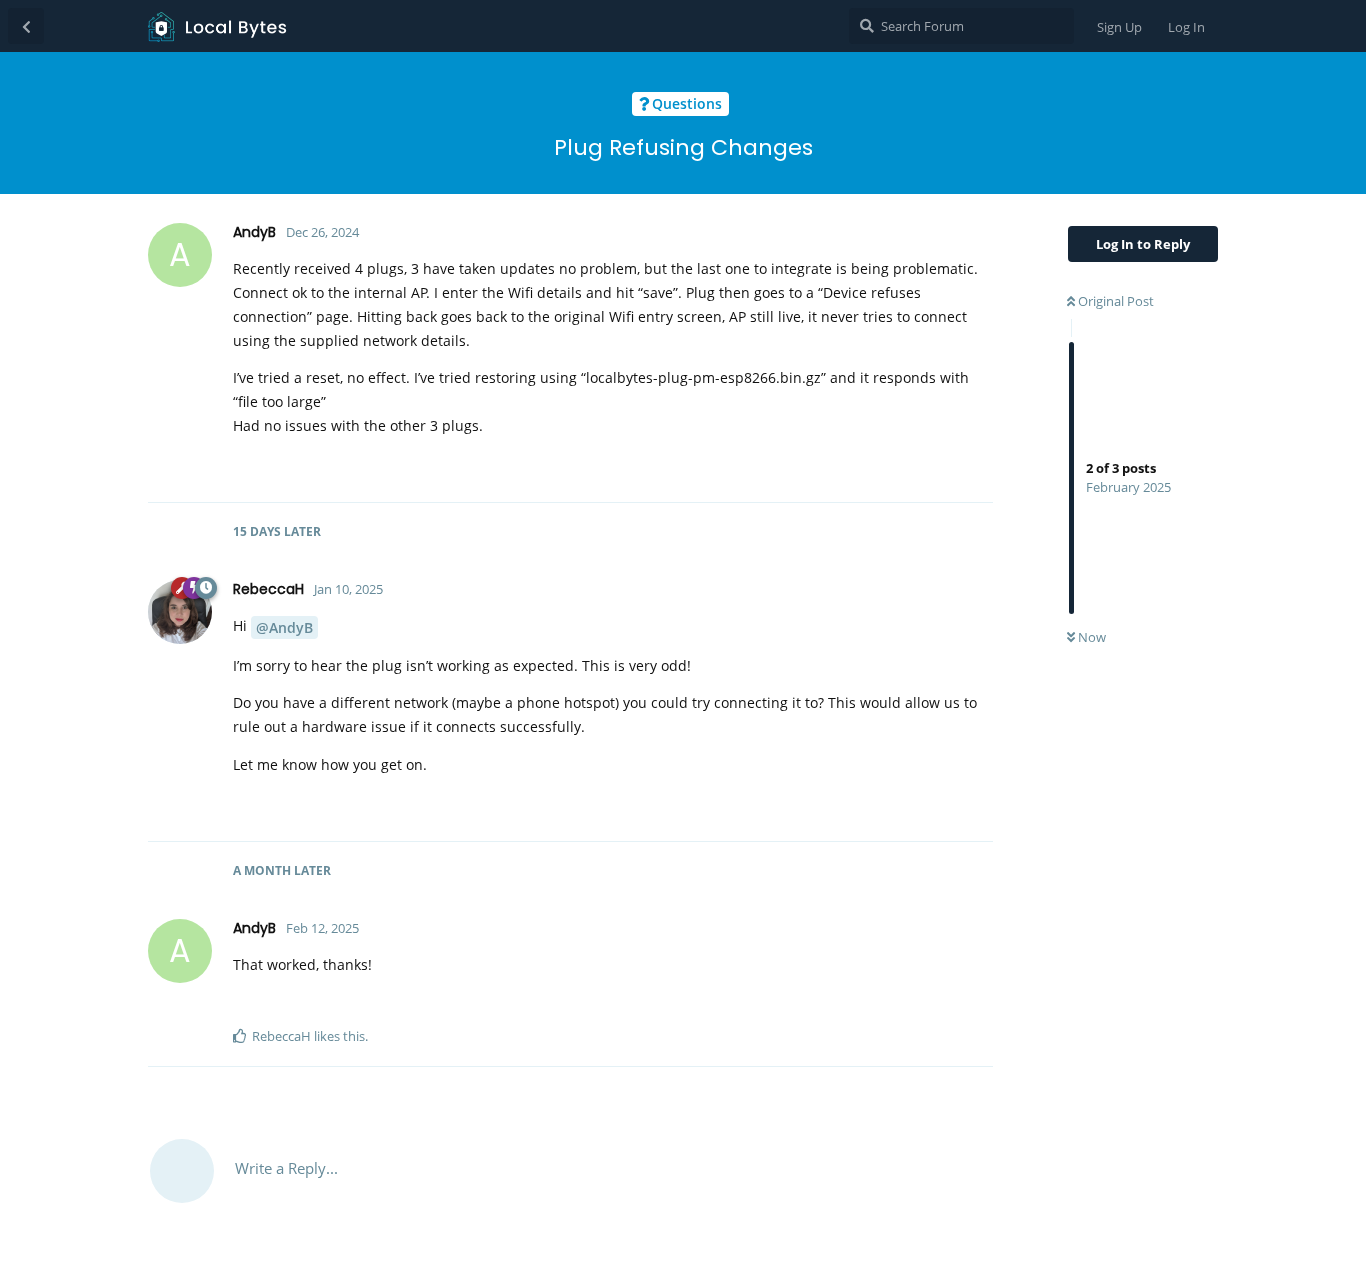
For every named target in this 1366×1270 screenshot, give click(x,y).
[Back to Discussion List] (26, 26)
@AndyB (284, 627)
